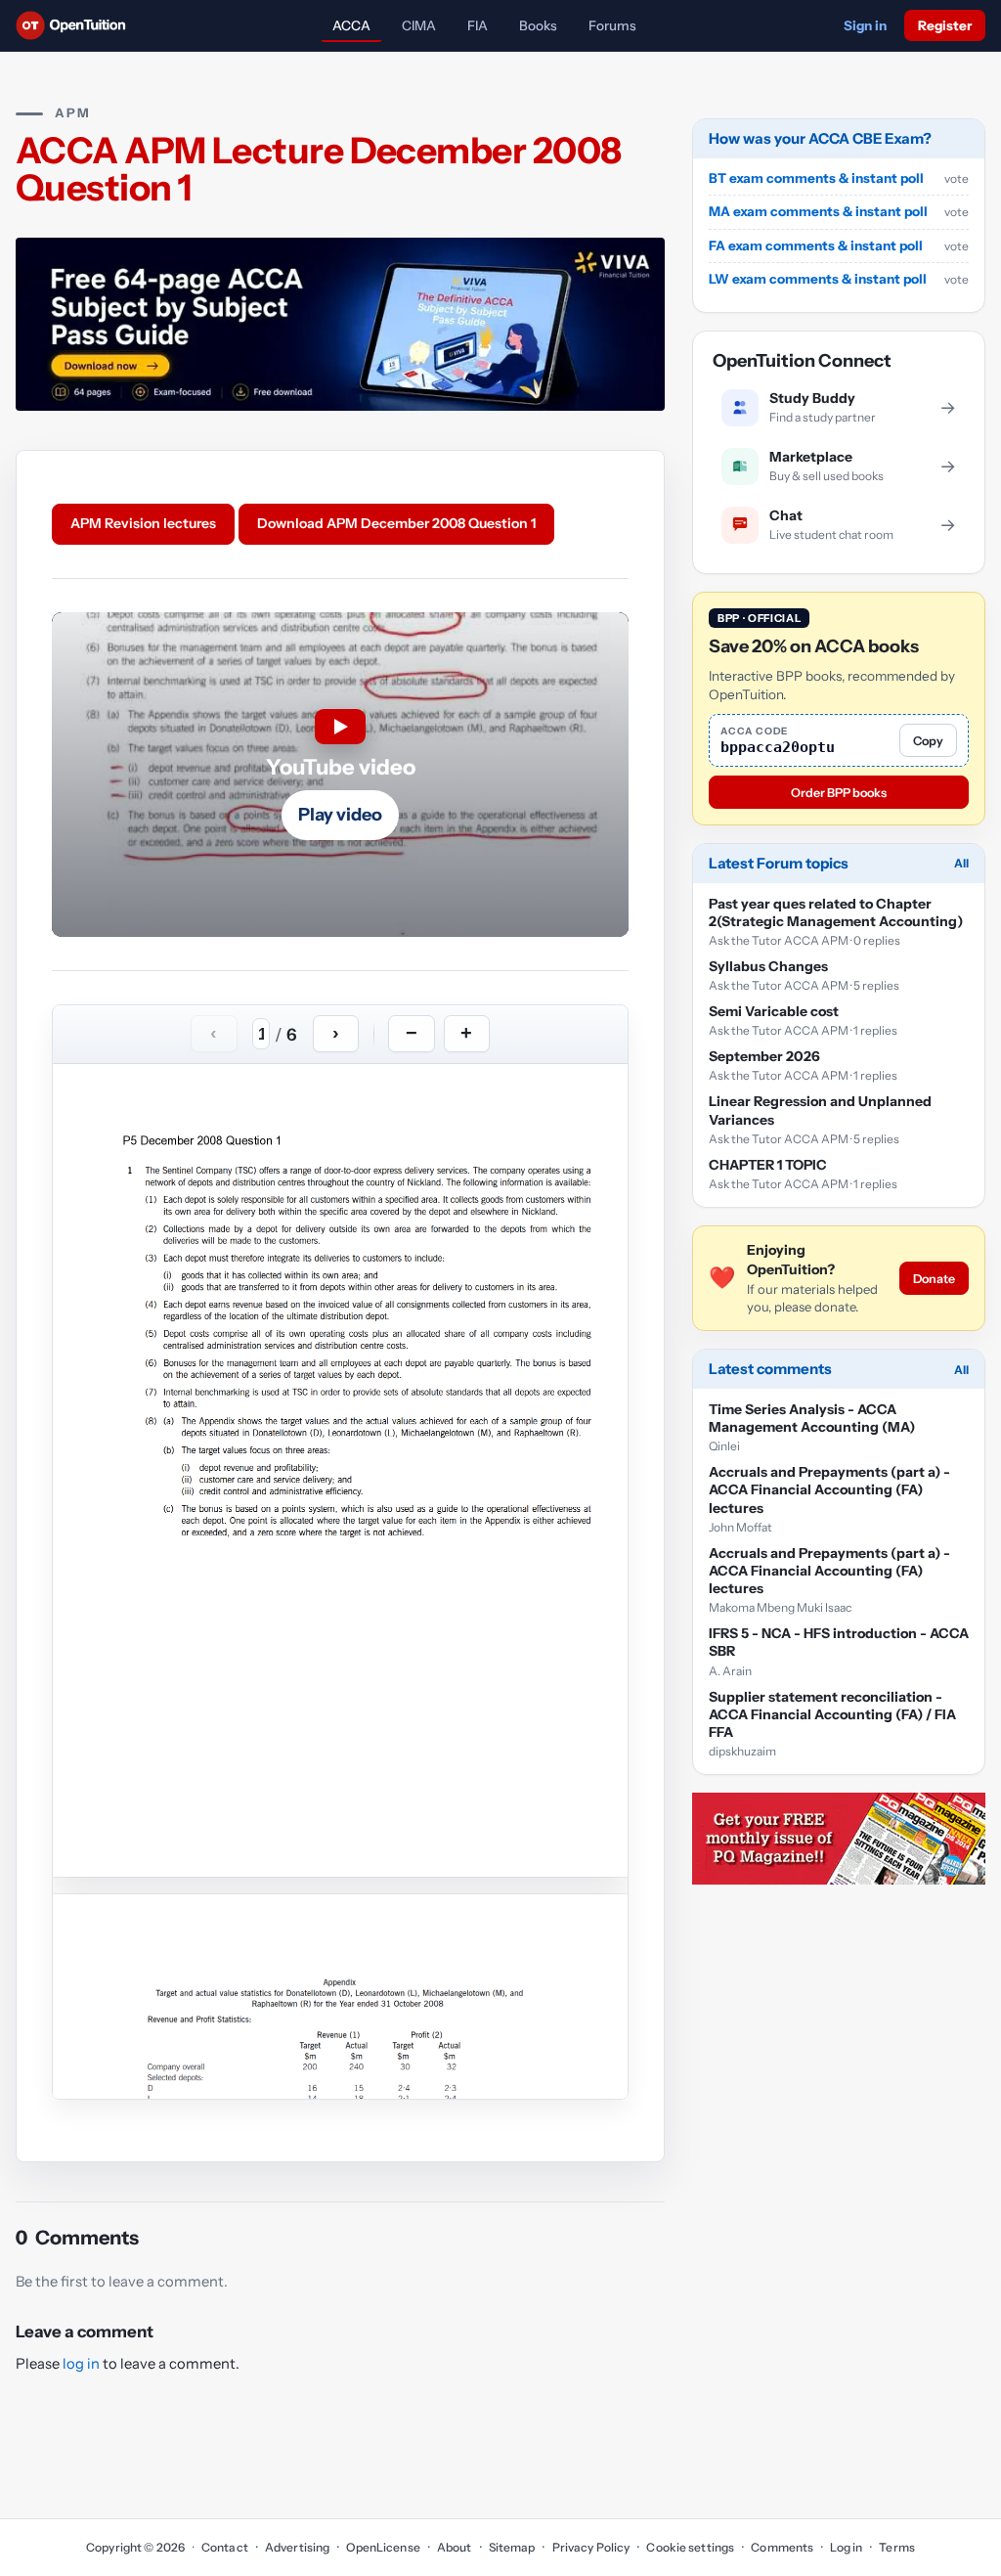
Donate (934, 1279)
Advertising (297, 2547)
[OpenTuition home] (76, 25)
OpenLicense (383, 2547)
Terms (897, 2547)
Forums (612, 25)
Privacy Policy (591, 2547)
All (961, 863)
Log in (846, 2547)
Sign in (865, 25)
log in (81, 2364)
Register (945, 25)
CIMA (419, 25)
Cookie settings (690, 2547)
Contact (225, 2547)
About (455, 2547)
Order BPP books (839, 793)
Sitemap (512, 2547)
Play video (340, 815)
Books (538, 25)
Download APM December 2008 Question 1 (396, 523)
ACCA (351, 25)
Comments (782, 2547)
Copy (928, 741)
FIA (478, 25)
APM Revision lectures (143, 523)
